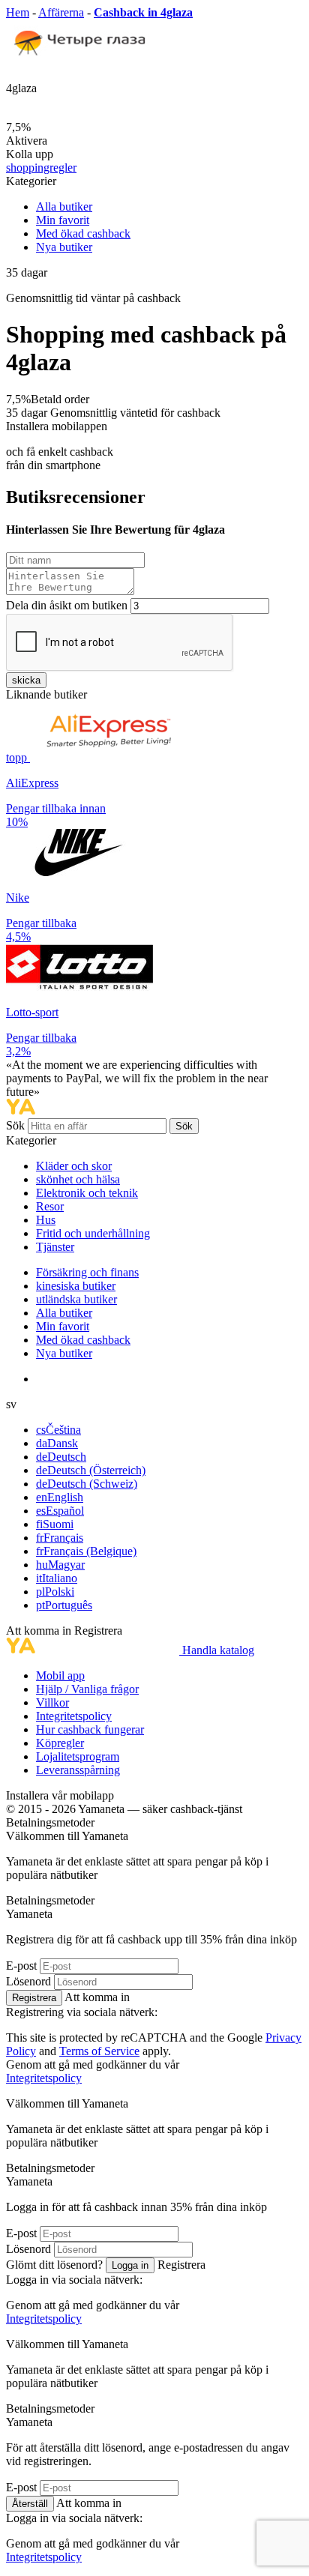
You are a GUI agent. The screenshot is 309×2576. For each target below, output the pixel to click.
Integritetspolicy (74, 1716)
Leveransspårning (78, 1770)
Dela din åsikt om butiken (67, 605)
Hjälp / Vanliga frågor (87, 1689)
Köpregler (60, 1743)
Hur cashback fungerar (90, 1729)
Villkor (52, 1702)
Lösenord (28, 1981)
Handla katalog (218, 1650)
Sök (17, 1125)
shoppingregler (41, 168)
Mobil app (60, 1675)
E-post (21, 1966)
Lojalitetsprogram (78, 1756)
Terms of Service (99, 2051)
